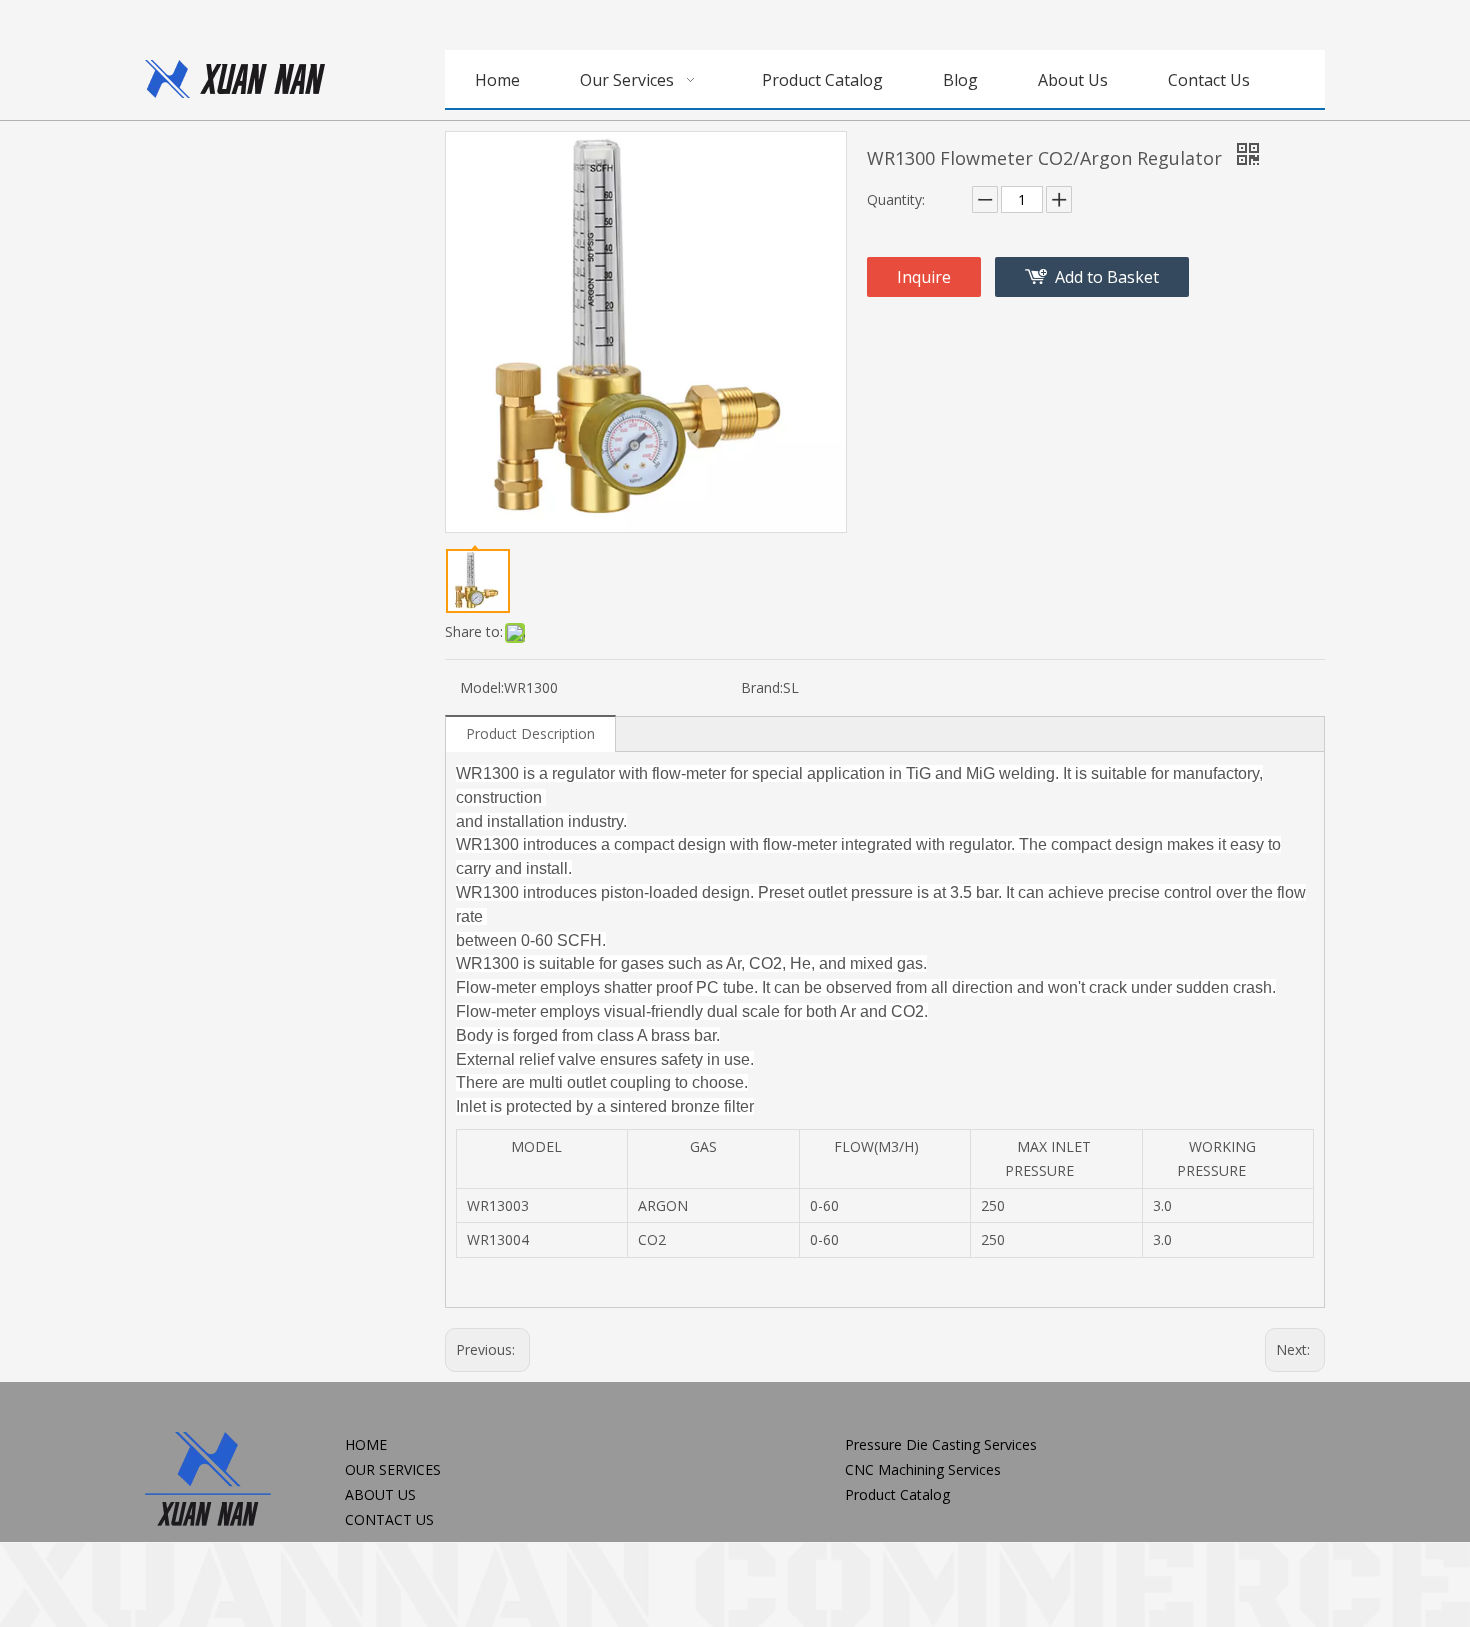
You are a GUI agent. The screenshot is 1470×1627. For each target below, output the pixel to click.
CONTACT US (389, 1519)
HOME (366, 1444)
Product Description (530, 733)
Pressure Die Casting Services (941, 1444)
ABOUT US (380, 1494)
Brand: (762, 687)
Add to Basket (1107, 277)
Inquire (924, 277)
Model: (482, 687)
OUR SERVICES (393, 1469)
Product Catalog (897, 1494)
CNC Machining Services (923, 1469)
